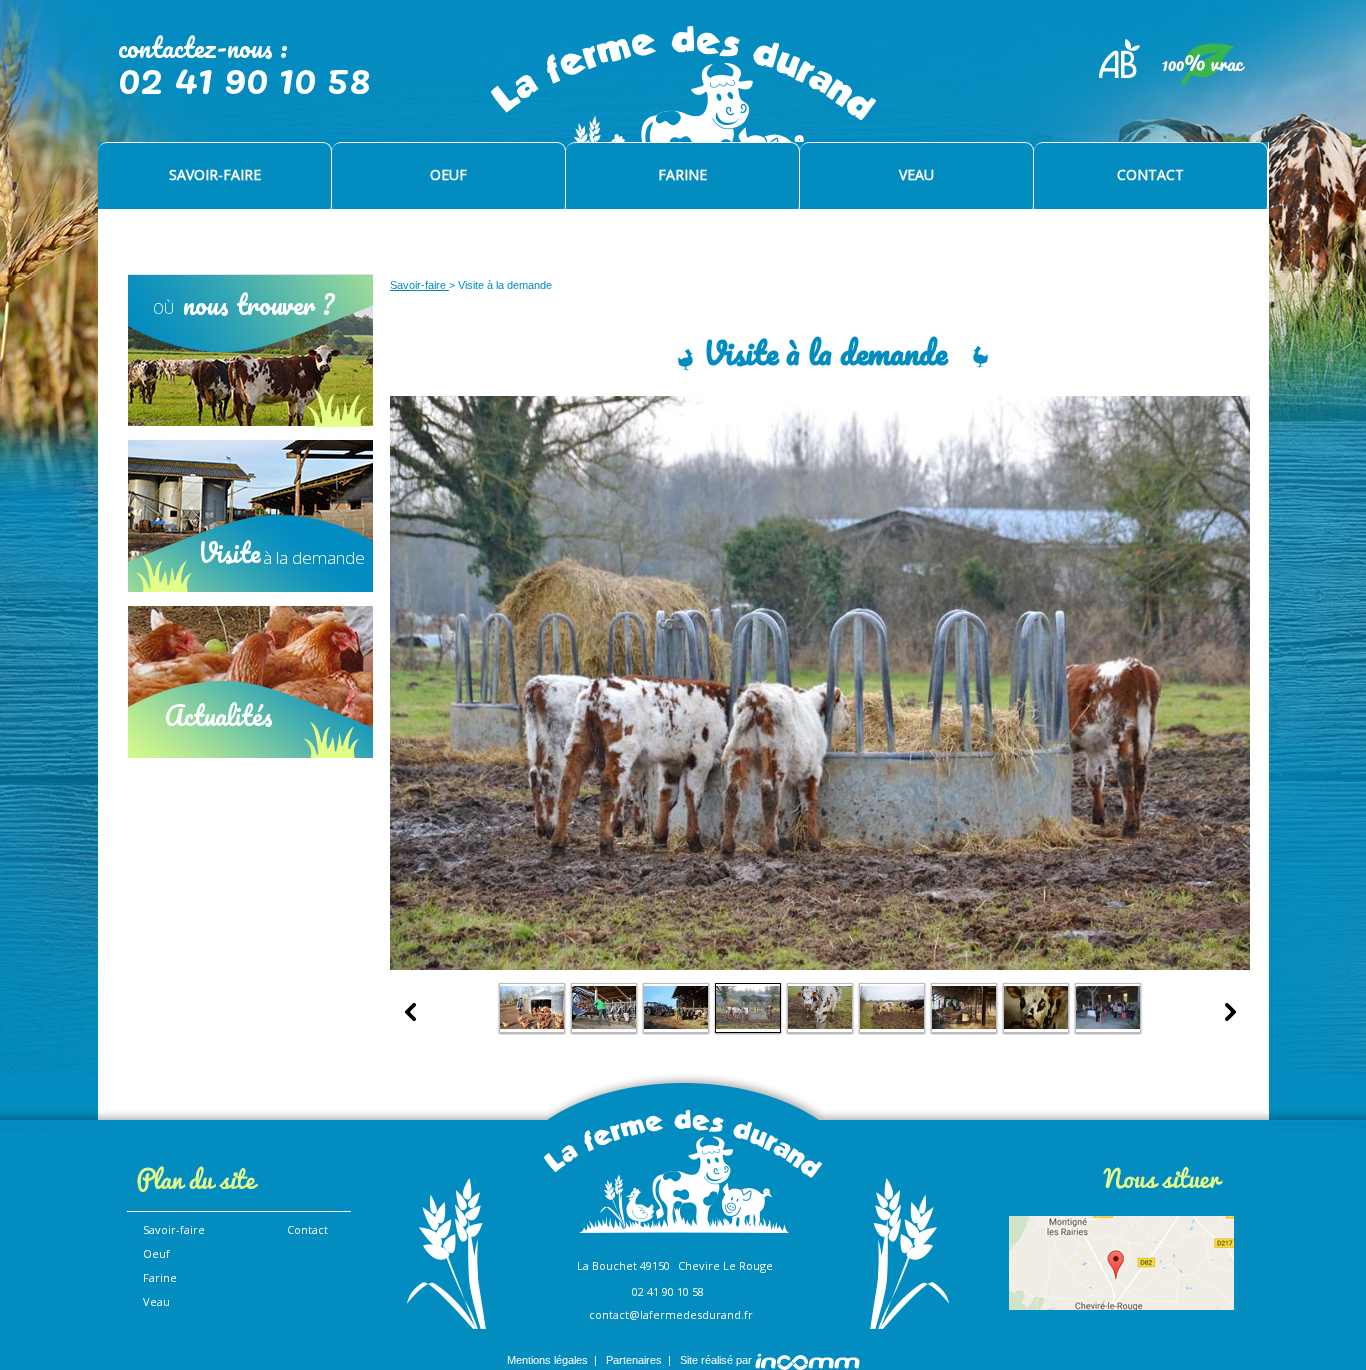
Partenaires (634, 1360)
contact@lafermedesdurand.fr (671, 1314)
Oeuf (156, 1253)
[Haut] (1248, 1102)
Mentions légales (547, 1360)
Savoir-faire (419, 285)
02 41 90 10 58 (668, 1291)
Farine (160, 1277)
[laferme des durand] (685, 108)
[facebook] (212, 1238)
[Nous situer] (1124, 1261)
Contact (307, 1229)
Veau (156, 1301)
